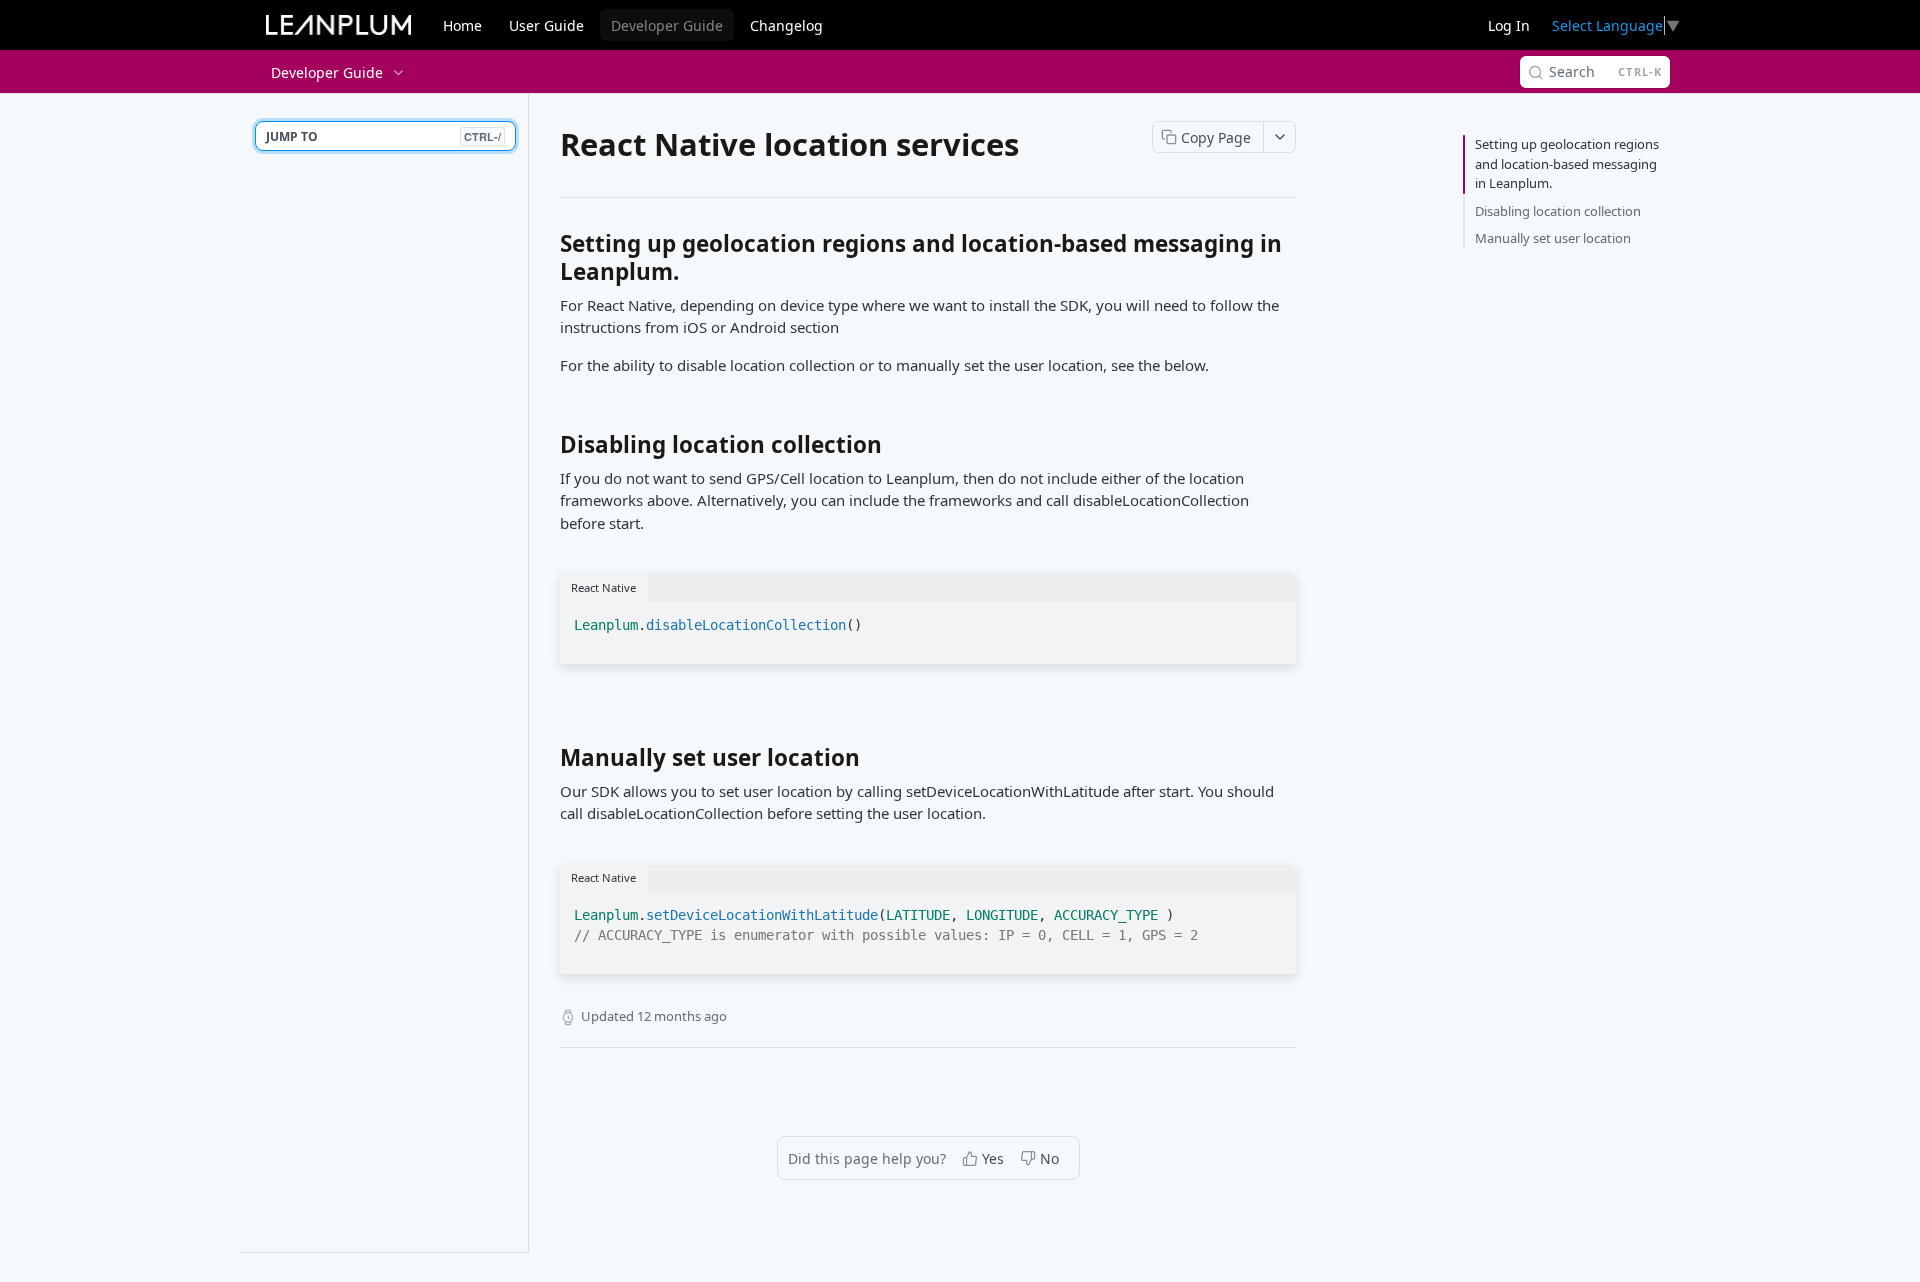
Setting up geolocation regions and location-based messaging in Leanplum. (1567, 163)
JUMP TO (383, 136)
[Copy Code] (1272, 619)
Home (462, 25)
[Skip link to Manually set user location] (546, 763)
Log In (1509, 25)
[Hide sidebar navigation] (524, 672)
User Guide (546, 25)
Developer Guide (667, 25)
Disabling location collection (1558, 211)
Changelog (786, 25)
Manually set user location (1553, 238)
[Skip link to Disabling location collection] (546, 450)
